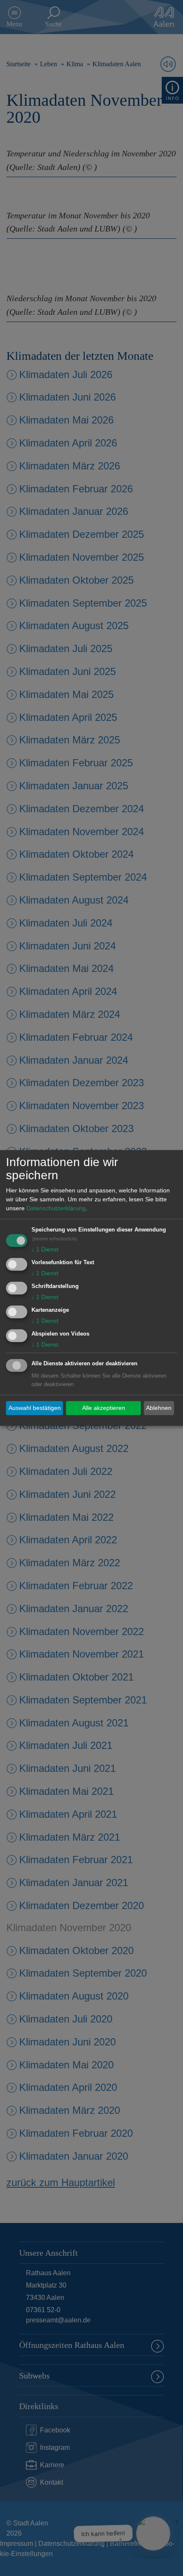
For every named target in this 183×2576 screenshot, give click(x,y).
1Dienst (45, 1250)
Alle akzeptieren (104, 1408)
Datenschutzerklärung (56, 1209)
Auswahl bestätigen (35, 1408)
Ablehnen (159, 1408)
